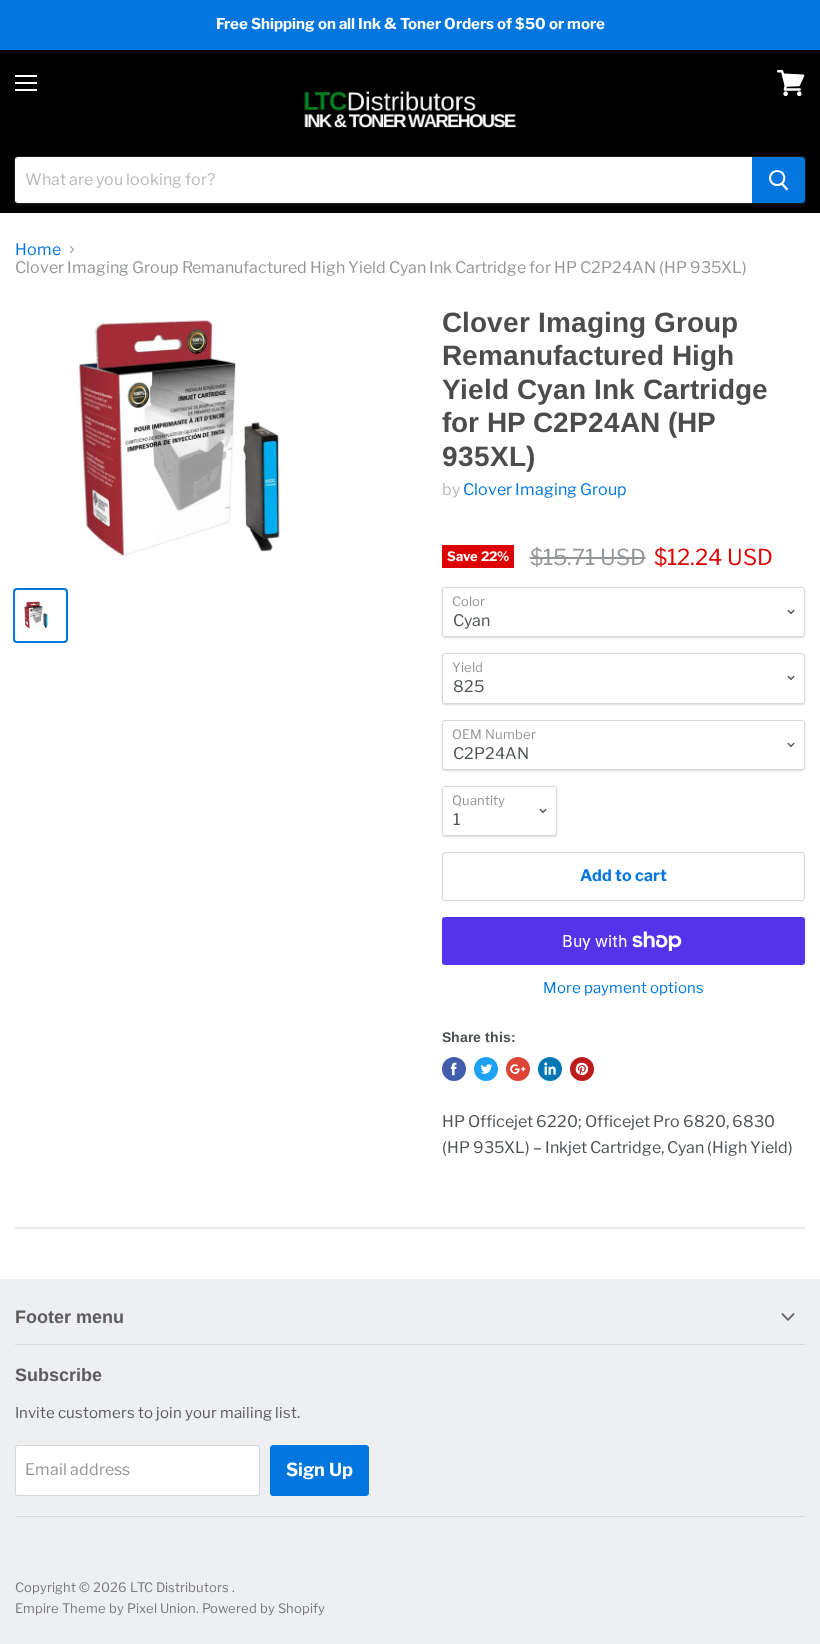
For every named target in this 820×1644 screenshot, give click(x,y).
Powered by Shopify (263, 1608)
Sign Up (319, 1469)
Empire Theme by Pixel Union (105, 1608)
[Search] (778, 180)
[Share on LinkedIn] (550, 1069)
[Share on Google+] (518, 1069)
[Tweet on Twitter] (486, 1069)
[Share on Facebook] (454, 1069)
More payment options (623, 988)
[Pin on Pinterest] (582, 1069)
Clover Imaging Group (545, 489)
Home (38, 250)
